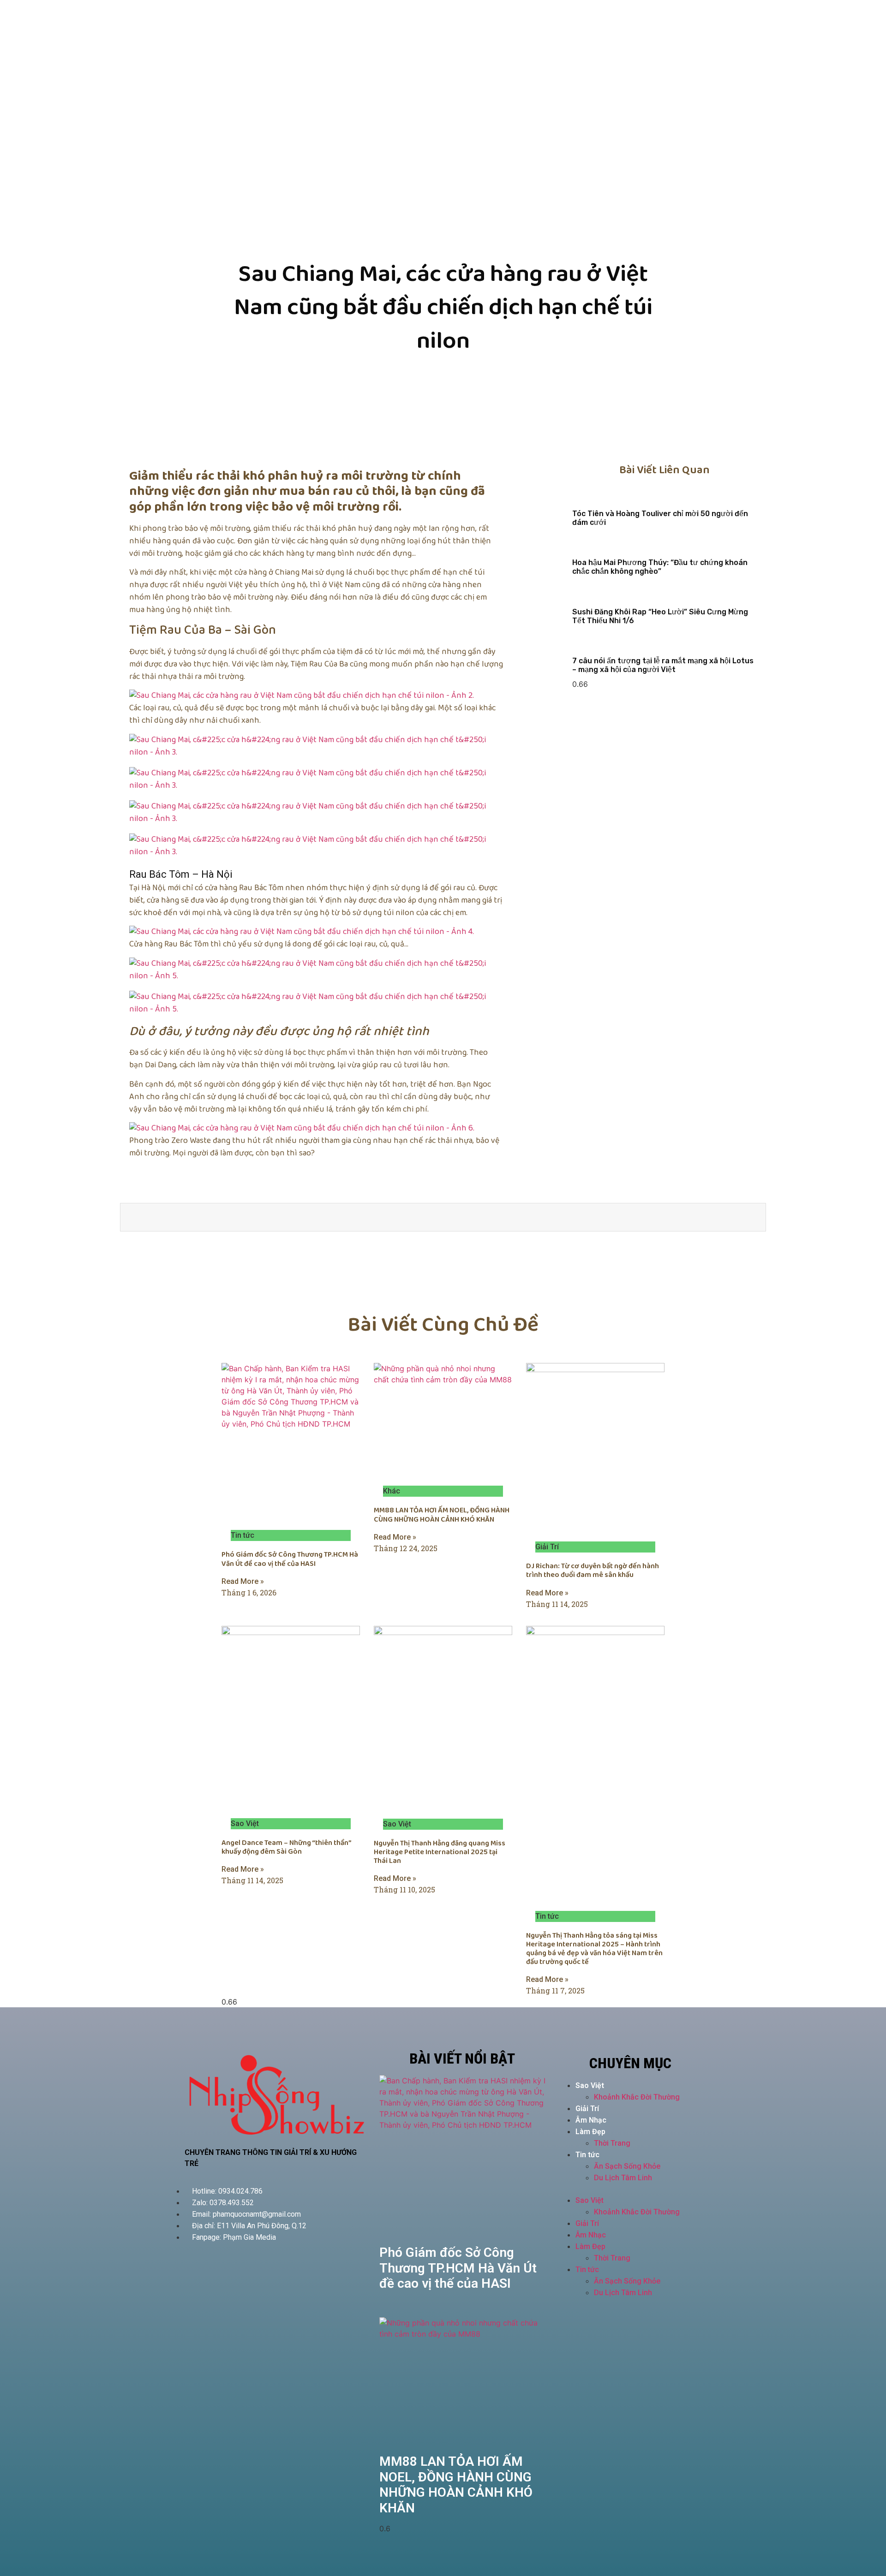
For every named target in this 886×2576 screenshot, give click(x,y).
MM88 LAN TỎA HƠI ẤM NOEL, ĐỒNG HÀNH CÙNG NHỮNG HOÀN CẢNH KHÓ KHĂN (442, 1515)
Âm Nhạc (591, 2120)
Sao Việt (590, 2085)
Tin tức (587, 2155)
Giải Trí (587, 2109)
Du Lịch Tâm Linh (623, 2178)
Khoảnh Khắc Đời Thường (637, 2097)
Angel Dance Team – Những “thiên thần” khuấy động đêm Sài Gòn (286, 1847)
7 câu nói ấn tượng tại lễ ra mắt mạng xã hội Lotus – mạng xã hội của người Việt (663, 665)
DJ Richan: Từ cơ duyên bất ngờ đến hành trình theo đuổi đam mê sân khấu (593, 1571)
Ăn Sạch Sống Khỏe (627, 2166)
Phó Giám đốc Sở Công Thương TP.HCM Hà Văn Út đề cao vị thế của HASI (290, 1559)
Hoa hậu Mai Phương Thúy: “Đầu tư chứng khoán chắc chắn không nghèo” (660, 567)
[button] (631, 2189)
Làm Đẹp (590, 2132)
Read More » (243, 1581)
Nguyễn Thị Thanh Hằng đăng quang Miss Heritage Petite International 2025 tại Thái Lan (440, 1852)
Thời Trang (612, 2143)
